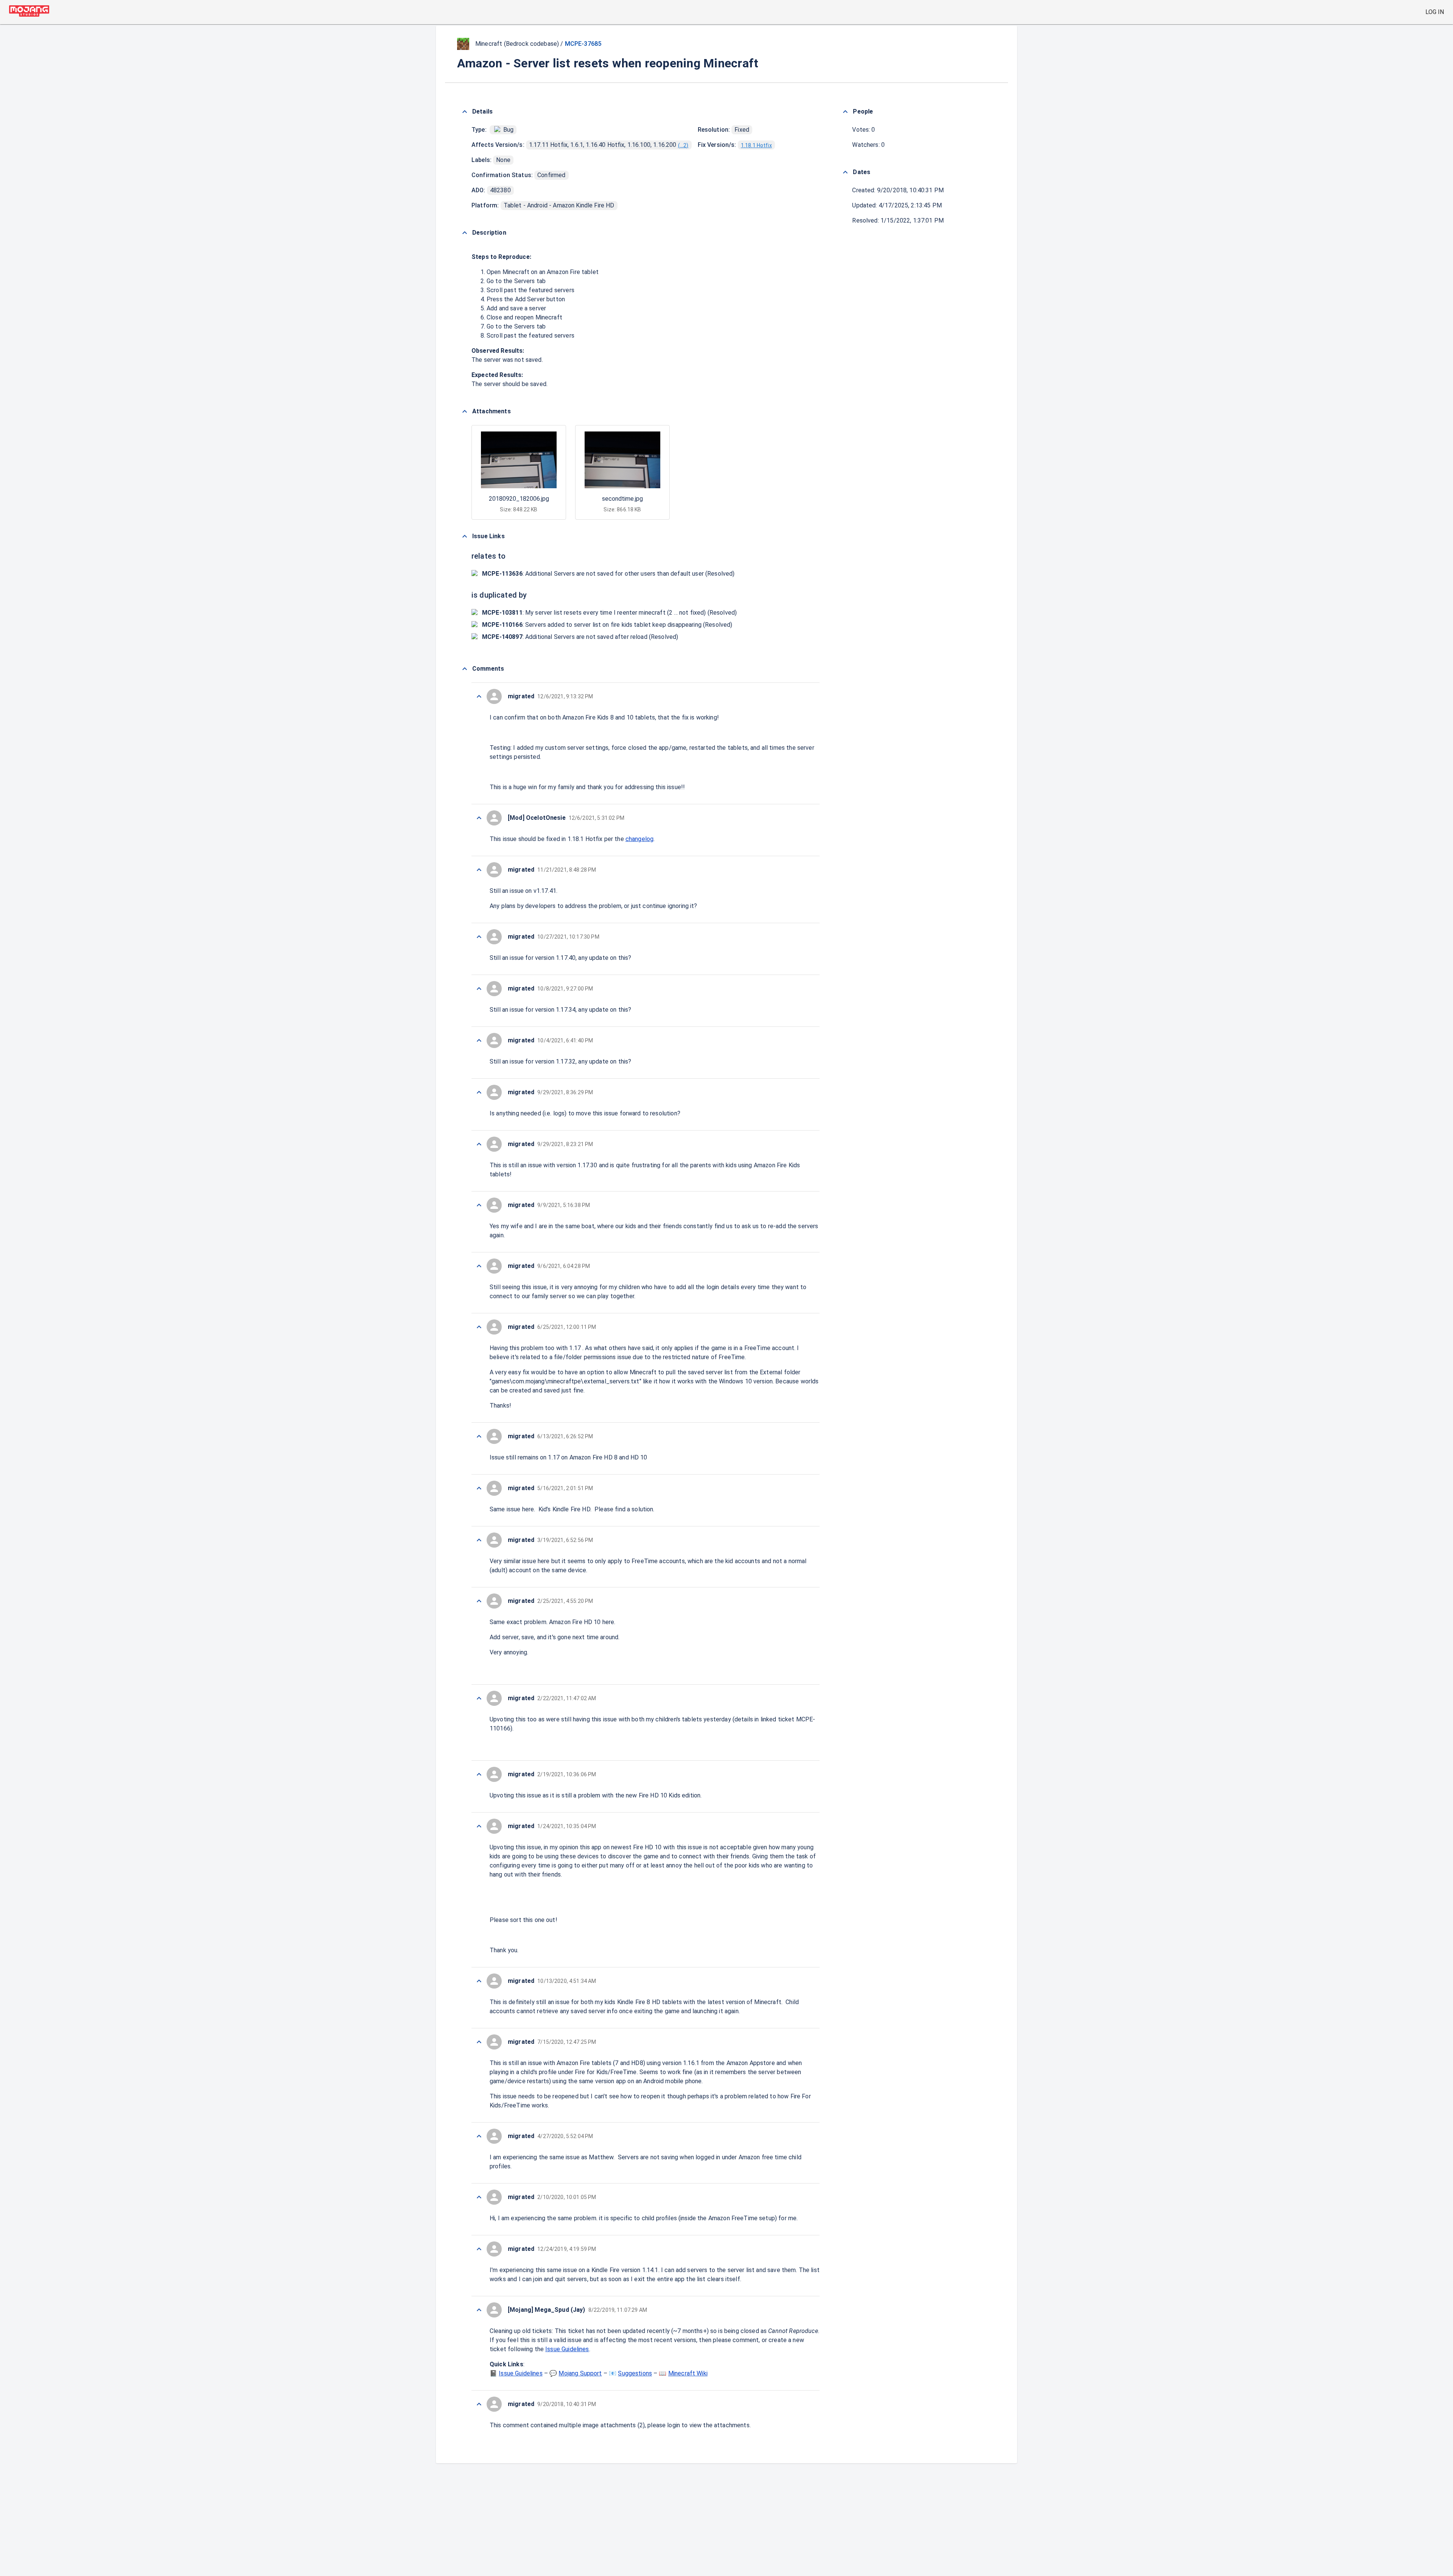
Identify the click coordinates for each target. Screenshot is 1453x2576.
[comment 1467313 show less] (479, 2310)
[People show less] (845, 112)
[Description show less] (465, 233)
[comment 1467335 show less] (479, 870)
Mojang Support (580, 2373)
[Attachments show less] (465, 411)
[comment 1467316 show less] (479, 2136)
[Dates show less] (845, 172)
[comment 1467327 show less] (479, 1327)
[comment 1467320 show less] (479, 1826)
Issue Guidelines (567, 2349)
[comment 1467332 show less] (479, 1040)
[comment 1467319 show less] (479, 1981)
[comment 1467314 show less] (479, 2249)
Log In (1435, 12)
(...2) (683, 145)
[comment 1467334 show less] (479, 937)
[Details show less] (465, 112)
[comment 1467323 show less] (479, 1601)
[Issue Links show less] (465, 536)
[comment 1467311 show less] (479, 2404)
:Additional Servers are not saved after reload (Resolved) (580, 637)
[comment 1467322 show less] (479, 1698)
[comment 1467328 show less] (479, 1266)
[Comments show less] (465, 669)
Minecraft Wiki (688, 2373)
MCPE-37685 (583, 44)
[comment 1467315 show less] (479, 2197)
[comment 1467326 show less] (479, 1436)
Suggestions (635, 2373)
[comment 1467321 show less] (479, 1774)
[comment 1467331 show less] (479, 1092)
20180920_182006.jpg (519, 499)
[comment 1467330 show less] (479, 1144)
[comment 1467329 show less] (479, 1205)
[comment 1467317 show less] (479, 2042)
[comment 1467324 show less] (479, 1540)
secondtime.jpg (622, 499)
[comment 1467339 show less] (479, 696)
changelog (639, 839)
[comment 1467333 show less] (479, 989)
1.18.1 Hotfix (756, 145)
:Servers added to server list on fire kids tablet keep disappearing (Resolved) (607, 625)
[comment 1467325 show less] (479, 1488)
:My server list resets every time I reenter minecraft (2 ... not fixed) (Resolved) (609, 613)
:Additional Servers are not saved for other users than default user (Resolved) (608, 574)
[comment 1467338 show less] (479, 818)
